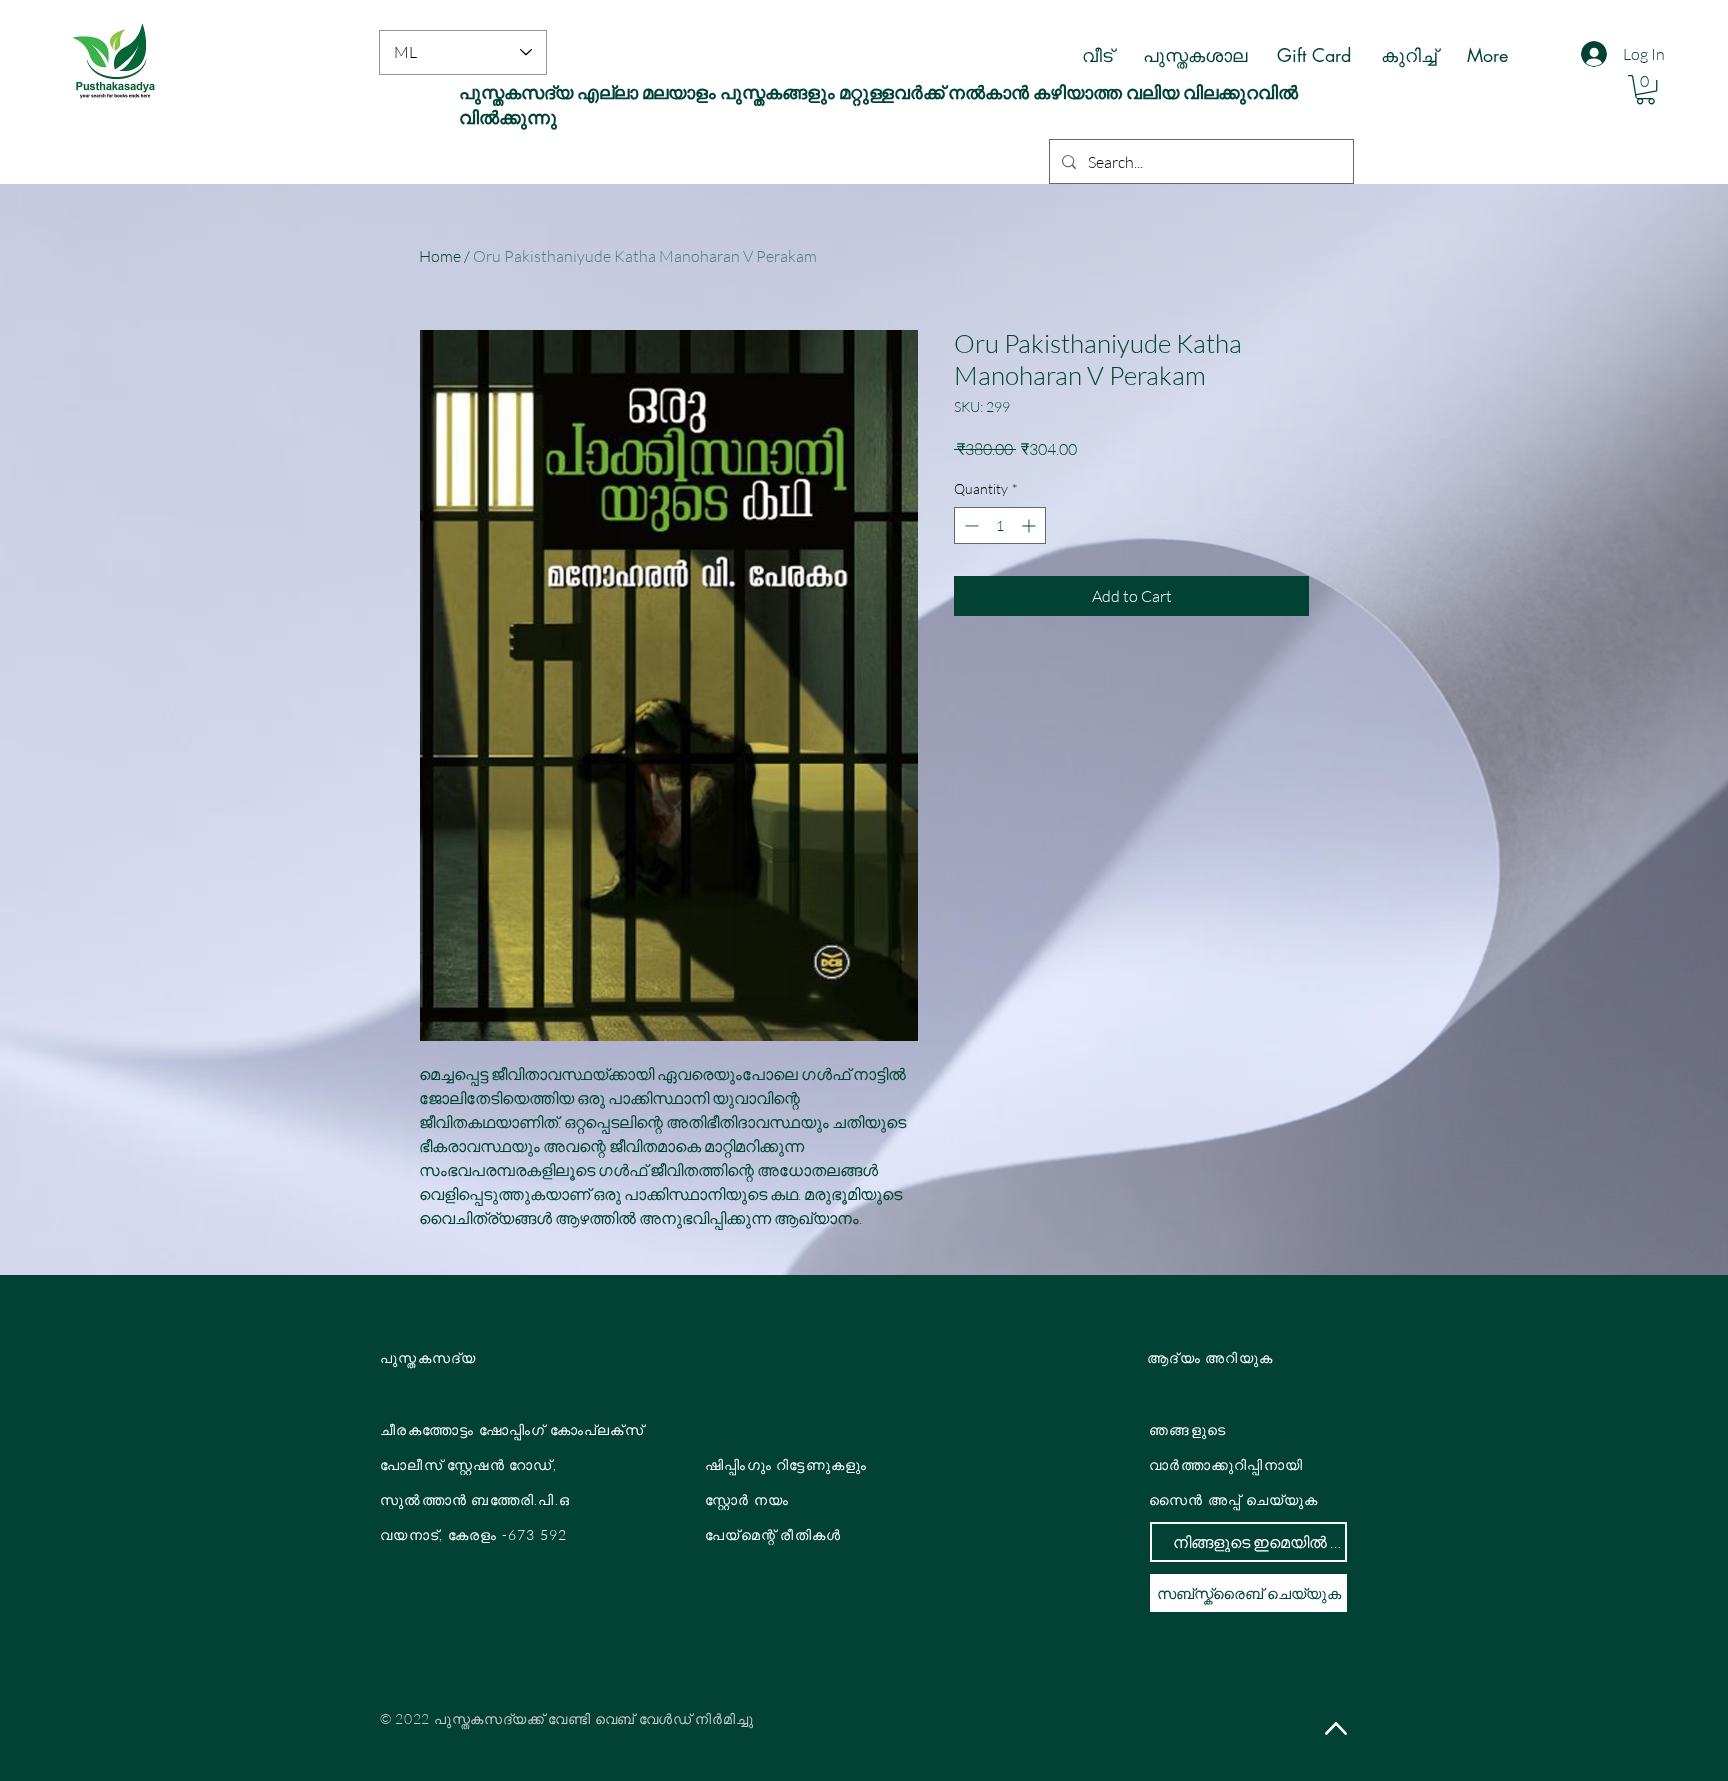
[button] (1645, 89)
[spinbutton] (1000, 525)
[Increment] (1030, 525)
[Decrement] (969, 525)
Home (440, 256)
